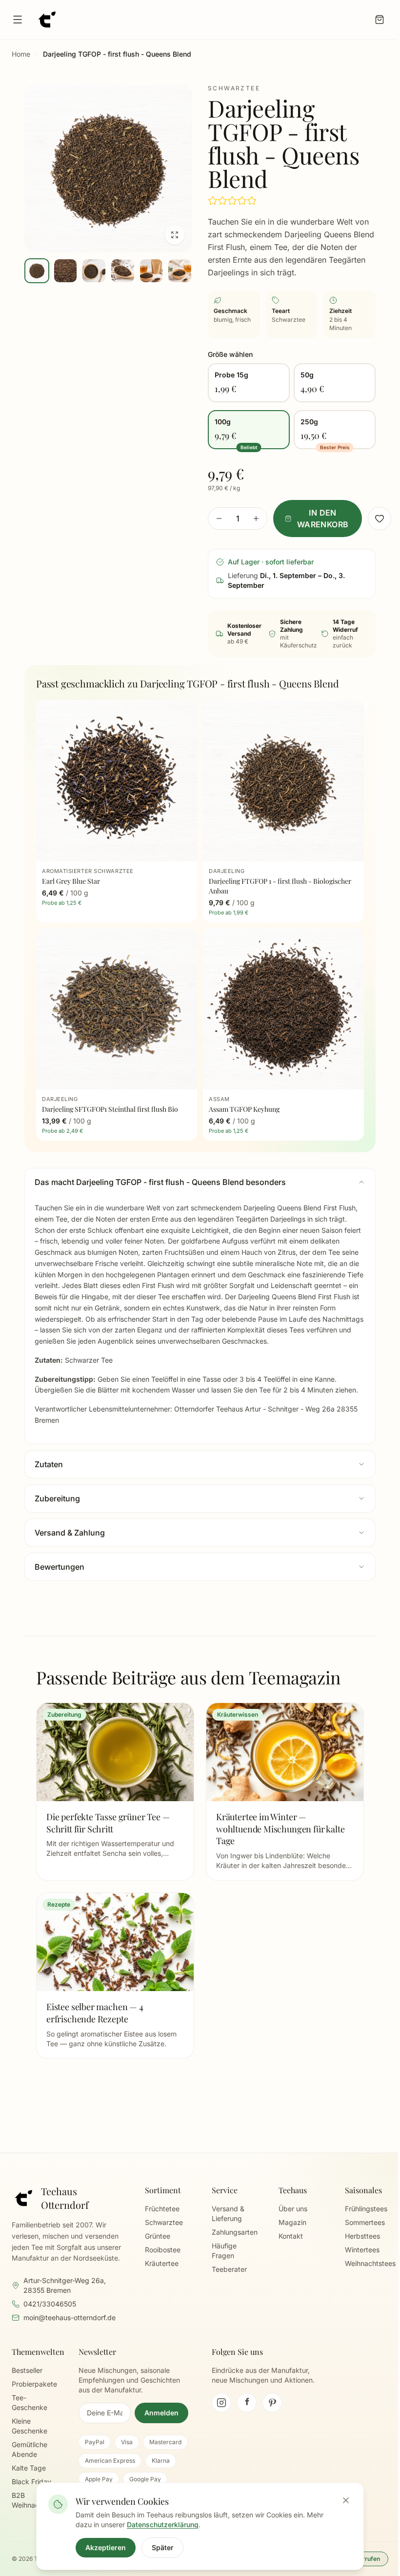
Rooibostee (163, 2250)
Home (21, 54)
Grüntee (158, 2236)
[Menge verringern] (219, 519)
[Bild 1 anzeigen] (37, 271)
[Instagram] (221, 2403)
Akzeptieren (106, 2547)
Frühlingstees (366, 2209)
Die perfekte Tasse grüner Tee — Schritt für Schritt (108, 1823)
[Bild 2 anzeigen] (66, 271)
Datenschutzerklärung (163, 2524)
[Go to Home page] (47, 20)
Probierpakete (34, 2384)
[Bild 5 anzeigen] (151, 271)
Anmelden (161, 2413)
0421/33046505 (50, 2304)
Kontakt (291, 2236)
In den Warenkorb (323, 519)
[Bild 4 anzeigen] (123, 271)
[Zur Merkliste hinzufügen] (380, 519)
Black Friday (31, 2482)
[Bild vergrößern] (108, 168)
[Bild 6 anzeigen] (180, 271)
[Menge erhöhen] (256, 519)
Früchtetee (162, 2209)
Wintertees (362, 2250)
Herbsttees (362, 2236)
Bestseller (27, 2370)
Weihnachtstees (370, 2263)
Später (162, 2547)
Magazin (292, 2222)
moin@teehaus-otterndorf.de (70, 2317)
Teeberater (229, 2269)
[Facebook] (247, 2403)
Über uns (293, 2209)
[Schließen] (346, 2500)
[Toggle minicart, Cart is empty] (380, 20)
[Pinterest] (272, 2403)
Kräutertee (162, 2263)
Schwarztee (164, 2222)
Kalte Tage (29, 2468)
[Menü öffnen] (18, 20)
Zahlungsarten (235, 2232)
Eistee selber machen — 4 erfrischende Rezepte (95, 2013)
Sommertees (365, 2222)
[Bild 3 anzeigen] (94, 271)
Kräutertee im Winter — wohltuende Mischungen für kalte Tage (280, 1829)
